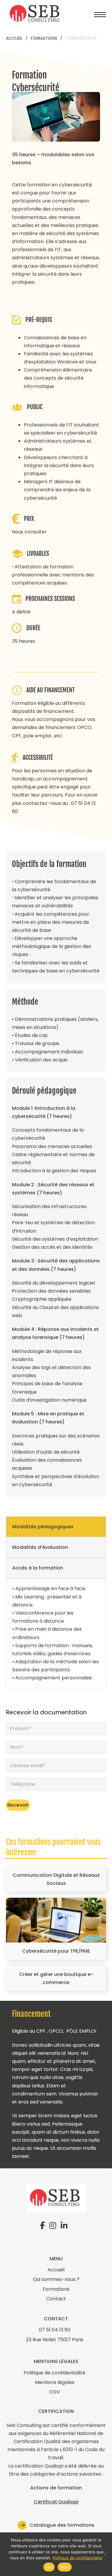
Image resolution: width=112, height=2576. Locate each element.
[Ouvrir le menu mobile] (100, 15)
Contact (56, 2299)
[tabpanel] (56, 1633)
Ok (49, 2567)
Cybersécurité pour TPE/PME (56, 1951)
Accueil (14, 38)
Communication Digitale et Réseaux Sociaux (56, 1879)
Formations (44, 38)
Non (65, 2567)
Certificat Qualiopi (56, 2502)
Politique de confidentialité (78, 2558)
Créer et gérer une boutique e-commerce (56, 1978)
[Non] (105, 2554)
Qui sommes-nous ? (56, 2279)
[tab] (56, 1527)
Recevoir (18, 1805)
